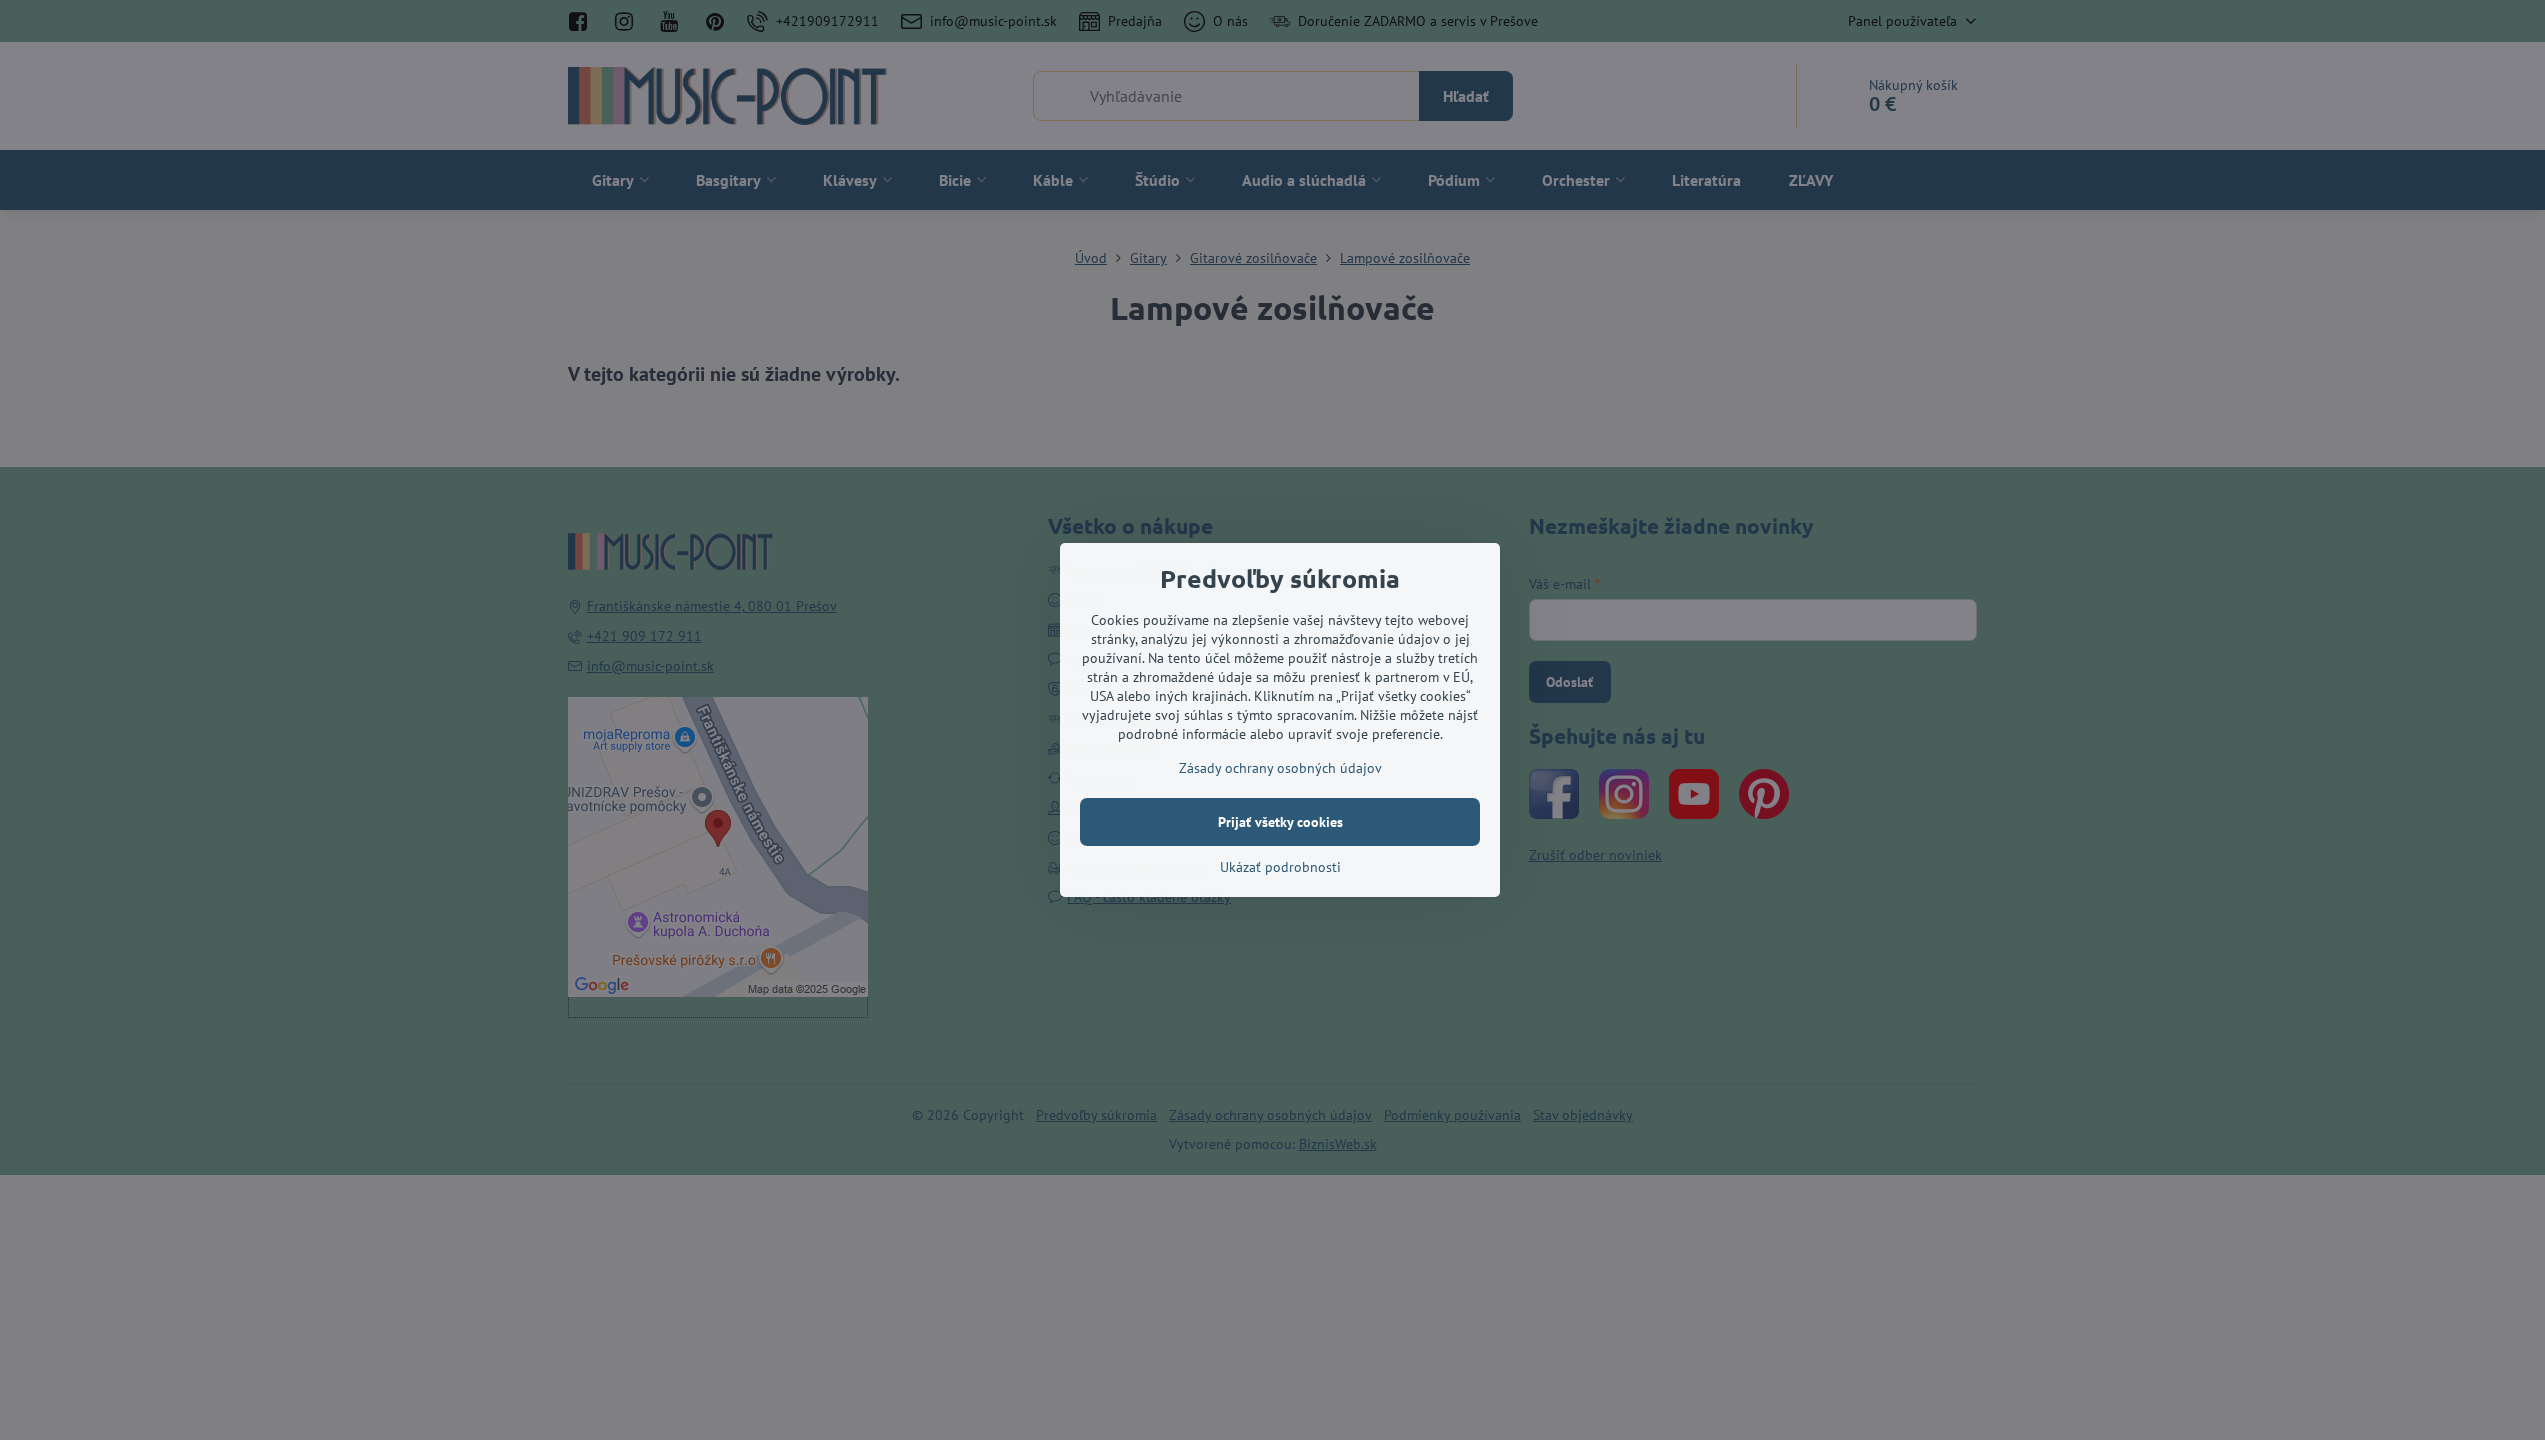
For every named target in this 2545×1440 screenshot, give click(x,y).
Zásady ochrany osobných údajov (1280, 768)
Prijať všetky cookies (1280, 822)
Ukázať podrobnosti (1280, 867)
